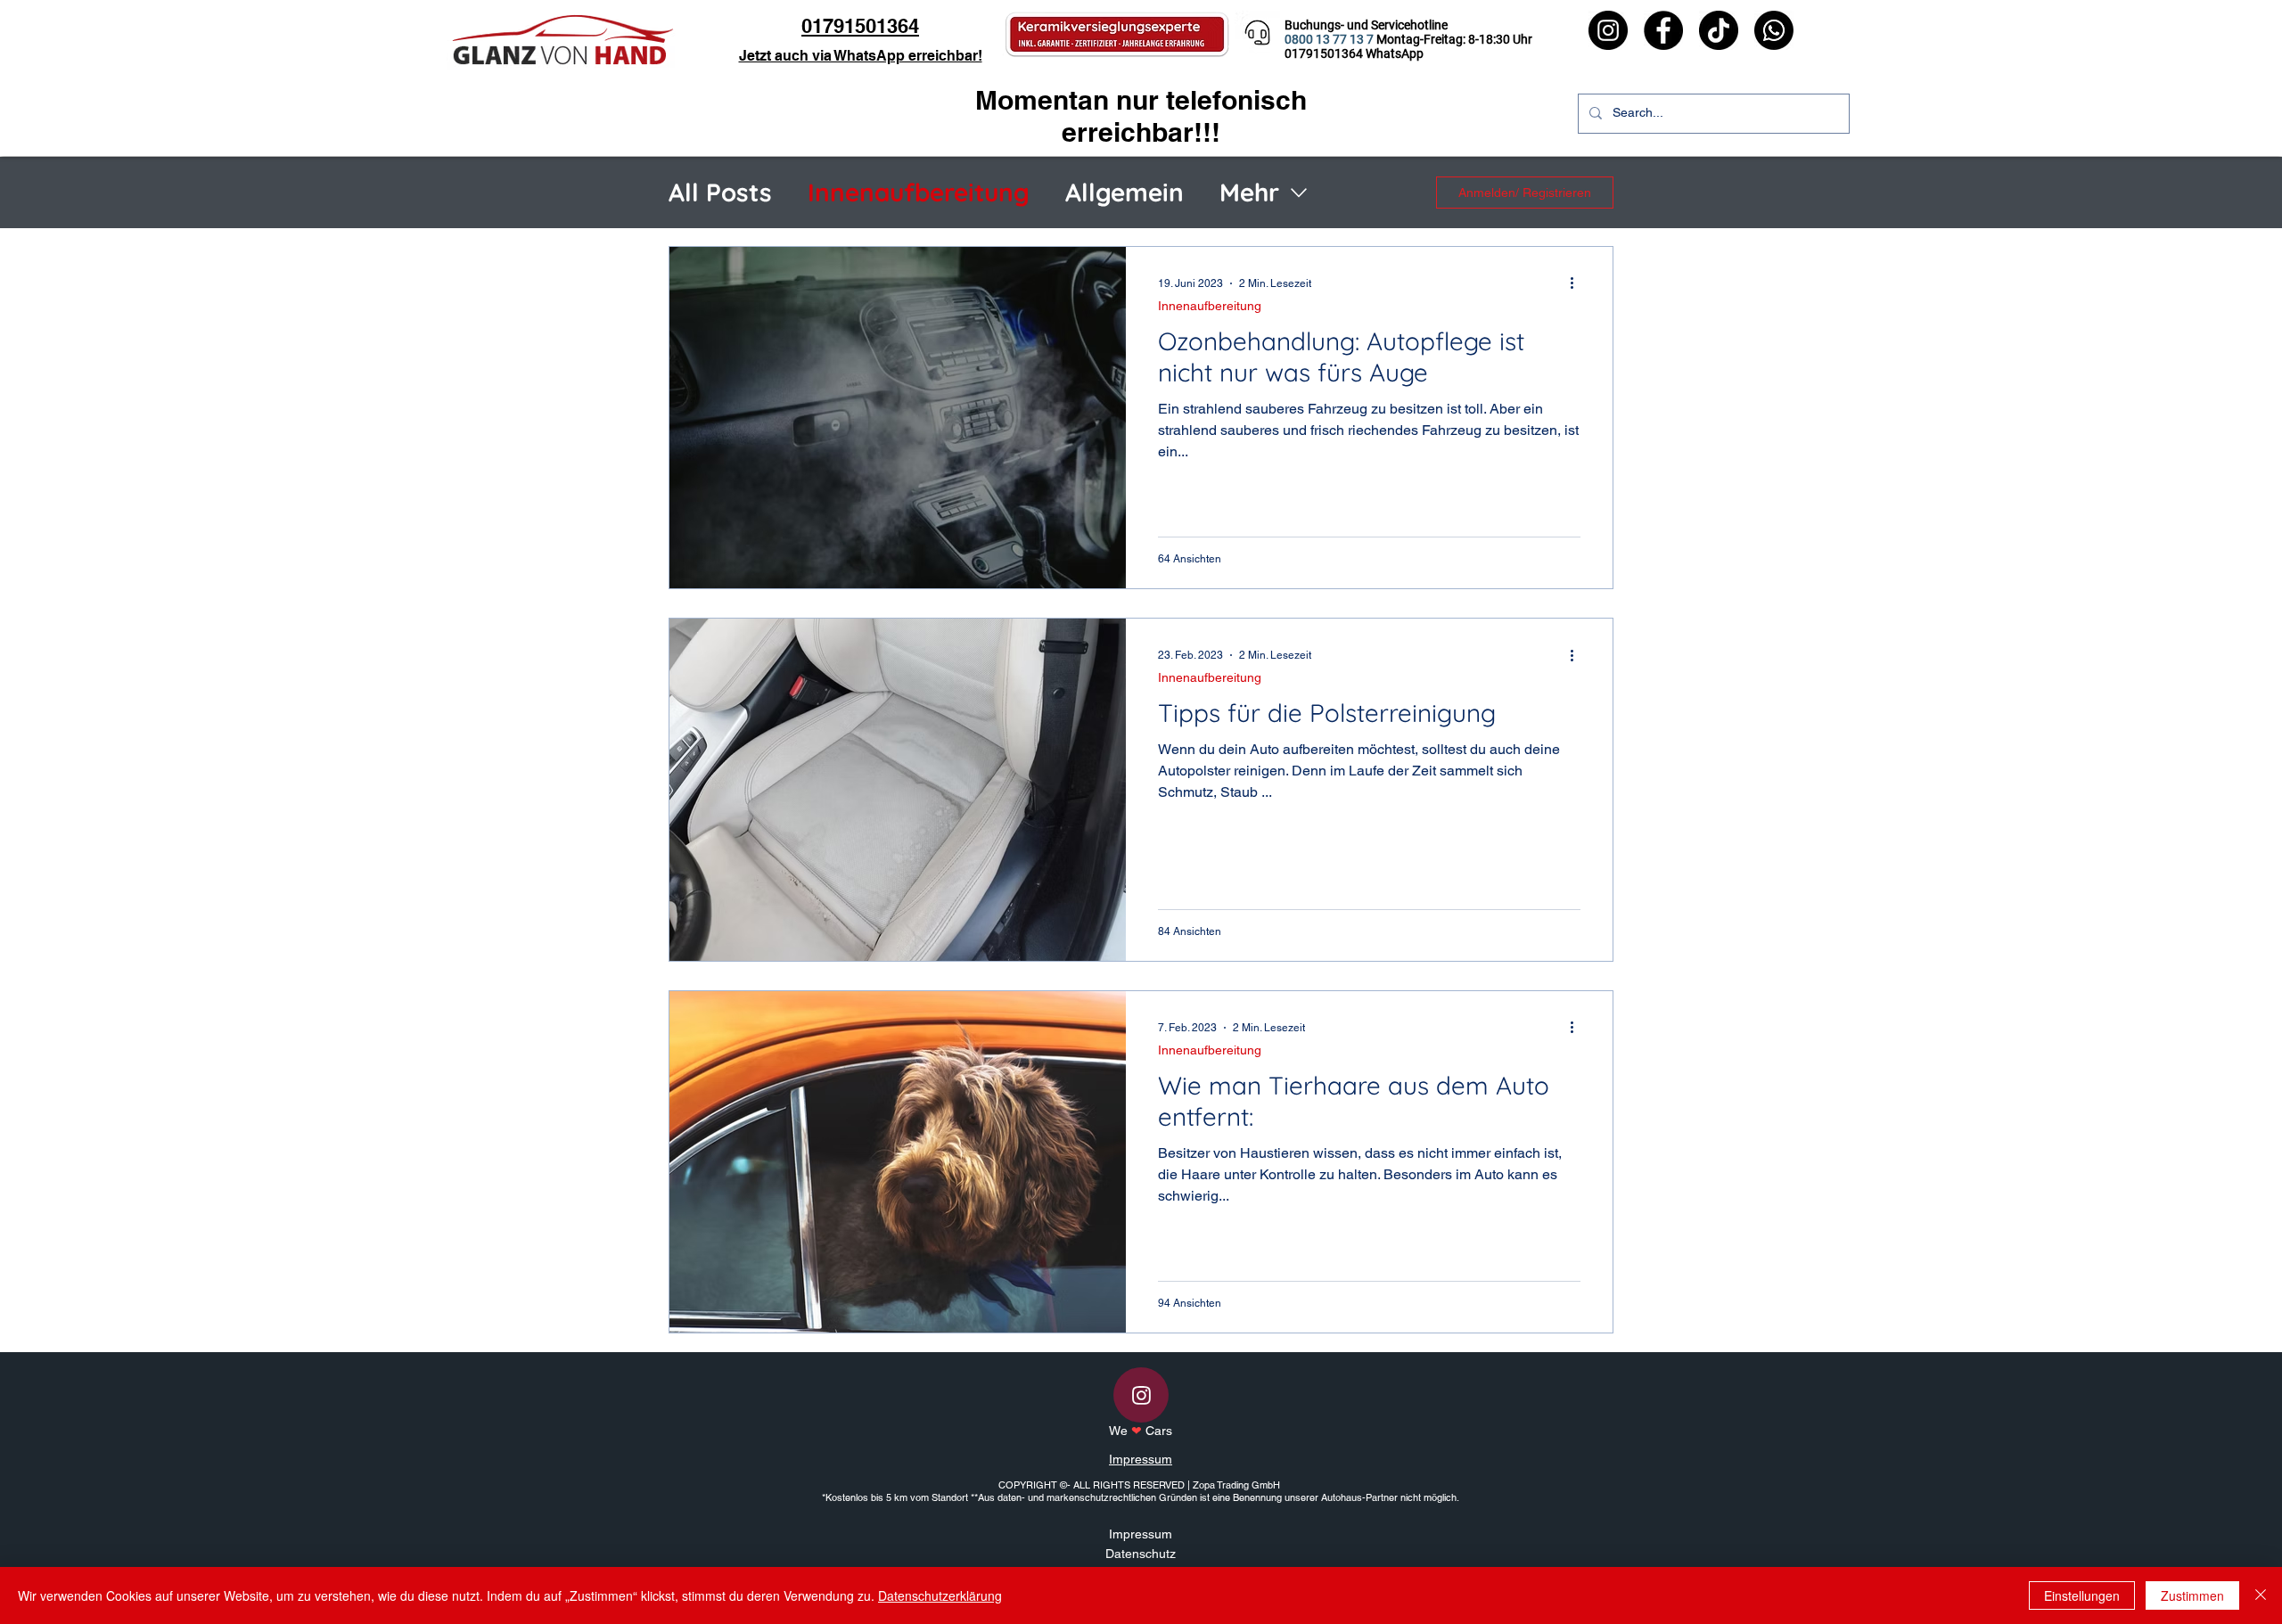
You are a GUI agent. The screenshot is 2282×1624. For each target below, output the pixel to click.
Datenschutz (1141, 1554)
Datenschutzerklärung (940, 1595)
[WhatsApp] (1774, 30)
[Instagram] (1608, 30)
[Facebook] (1663, 30)
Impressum (1141, 1459)
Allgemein (1125, 192)
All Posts (720, 192)
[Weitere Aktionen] (1578, 283)
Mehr (1249, 192)
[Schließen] (2261, 1595)
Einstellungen (2082, 1595)
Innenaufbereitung (919, 192)
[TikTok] (1719, 30)
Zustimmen (2192, 1595)
